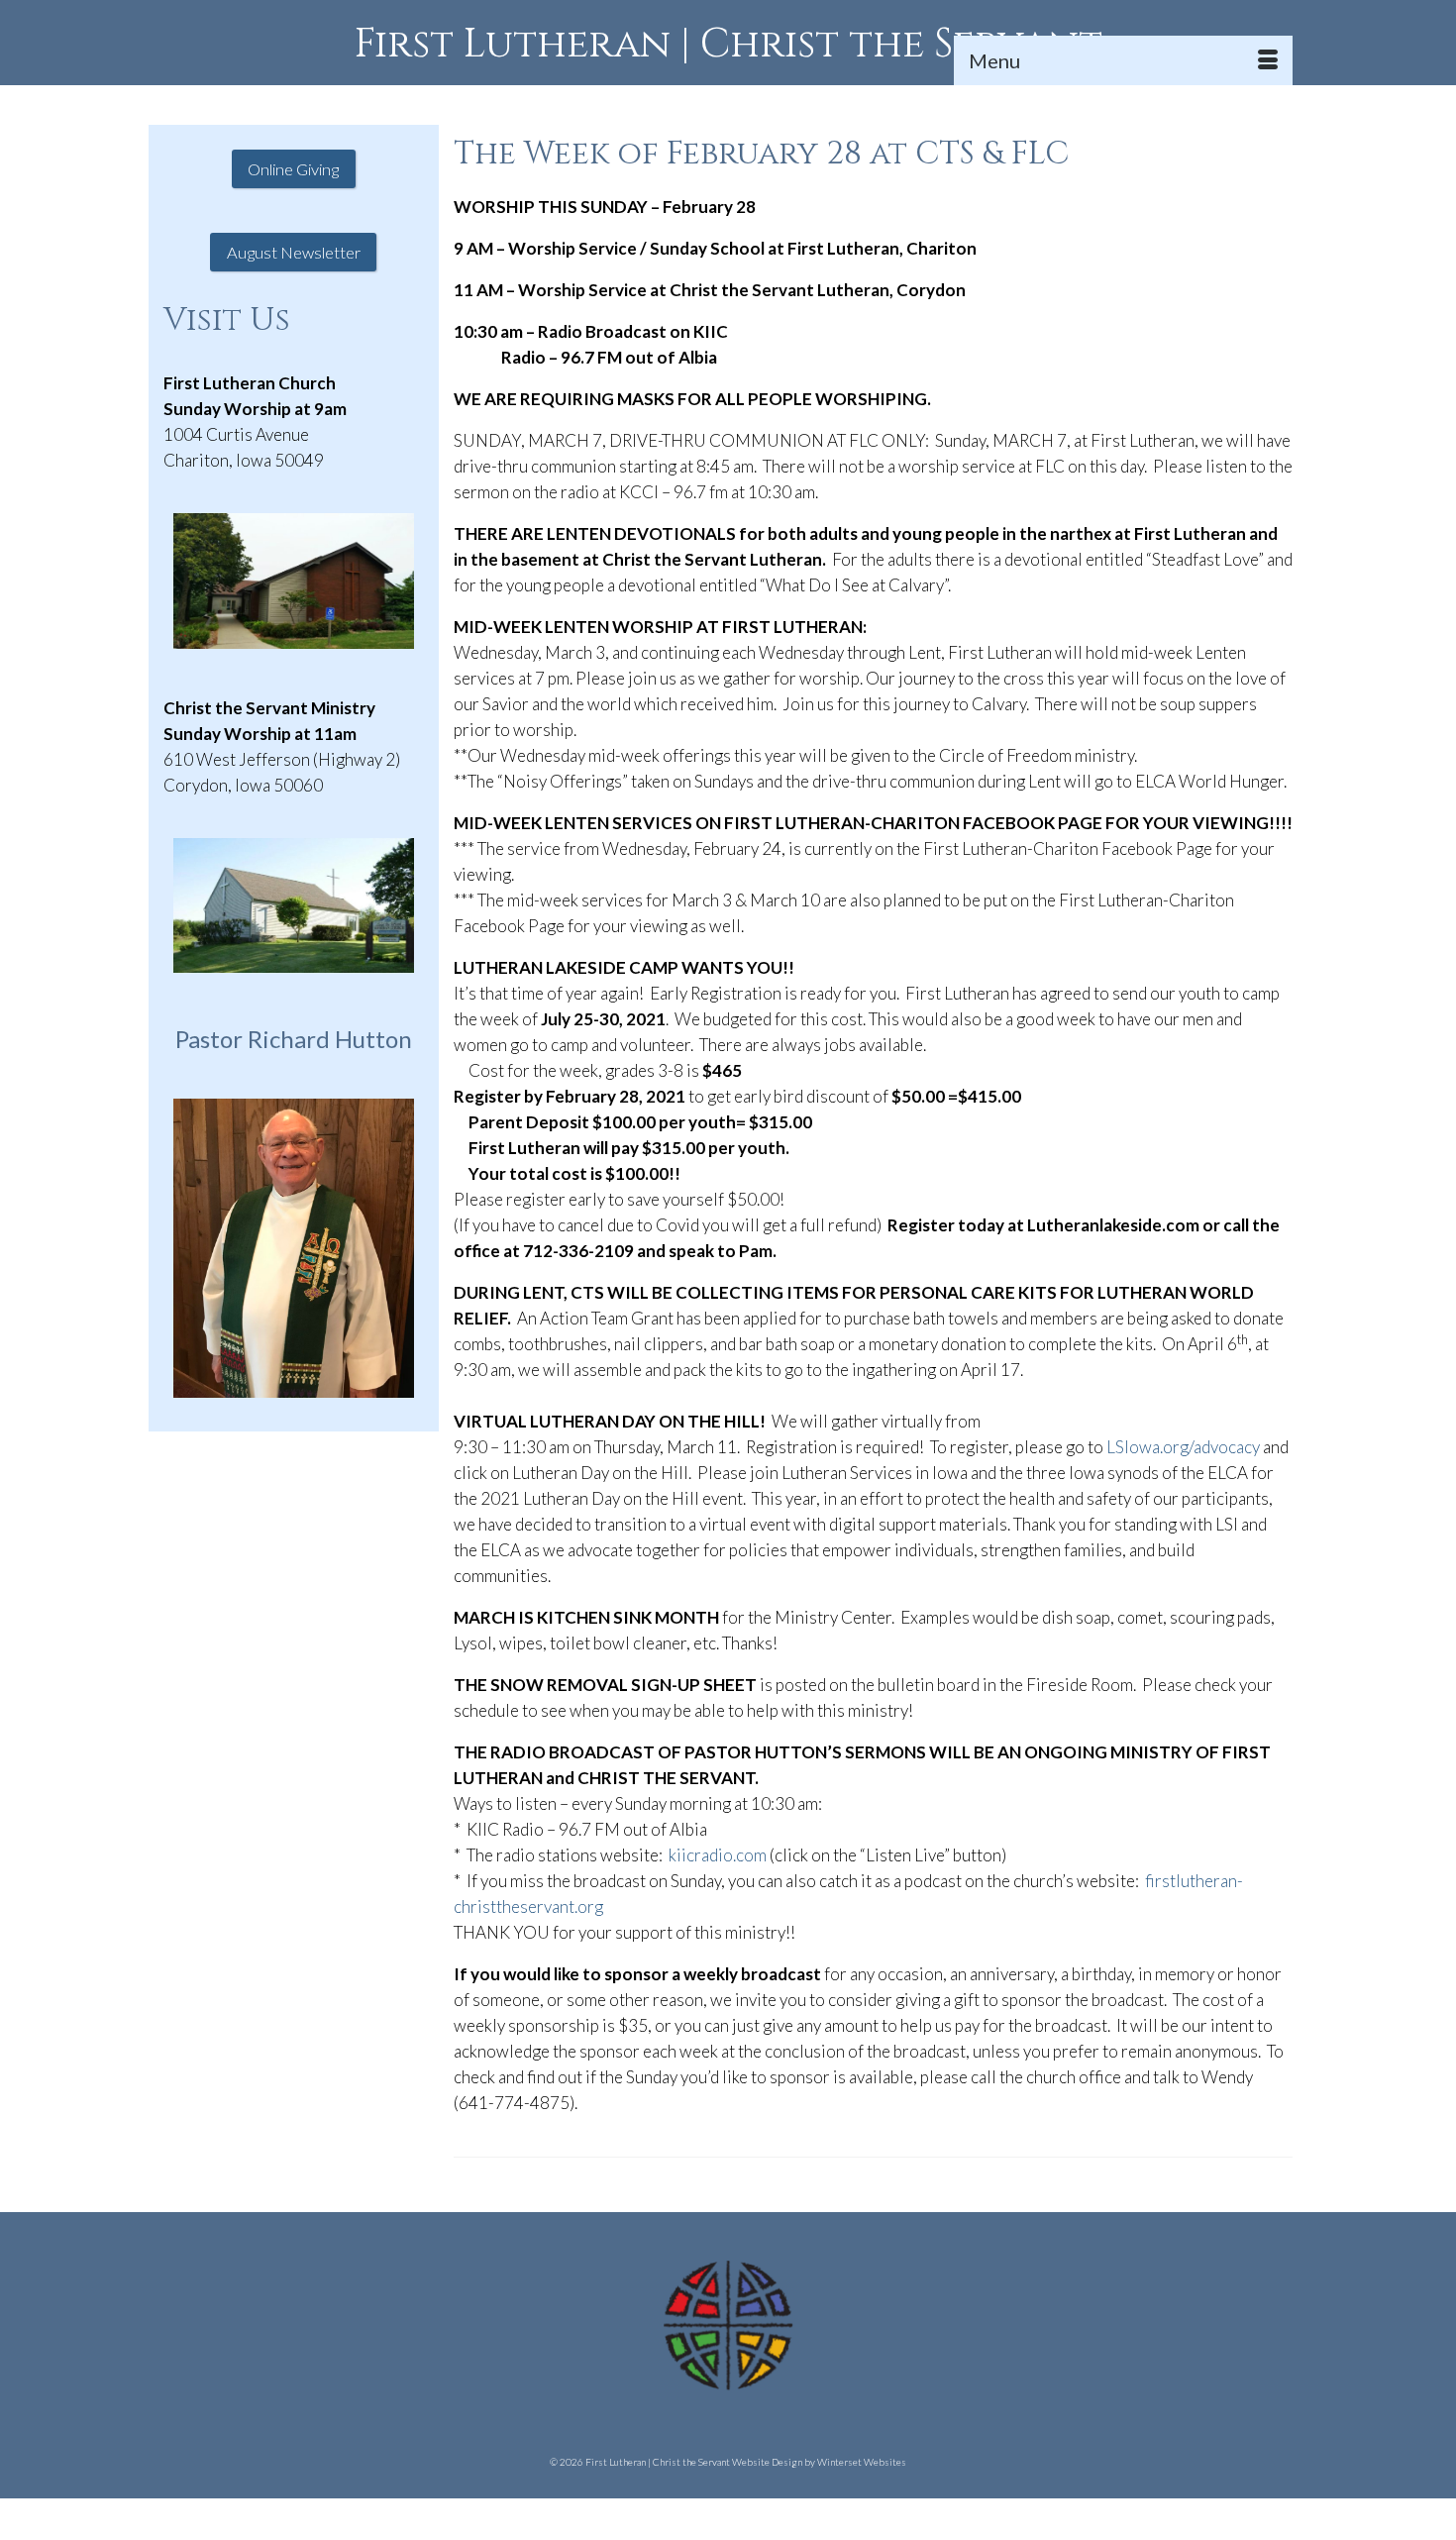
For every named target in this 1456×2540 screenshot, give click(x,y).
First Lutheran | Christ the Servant (728, 45)
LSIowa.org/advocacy (1183, 1447)
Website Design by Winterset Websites (819, 2462)
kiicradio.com (718, 1855)
